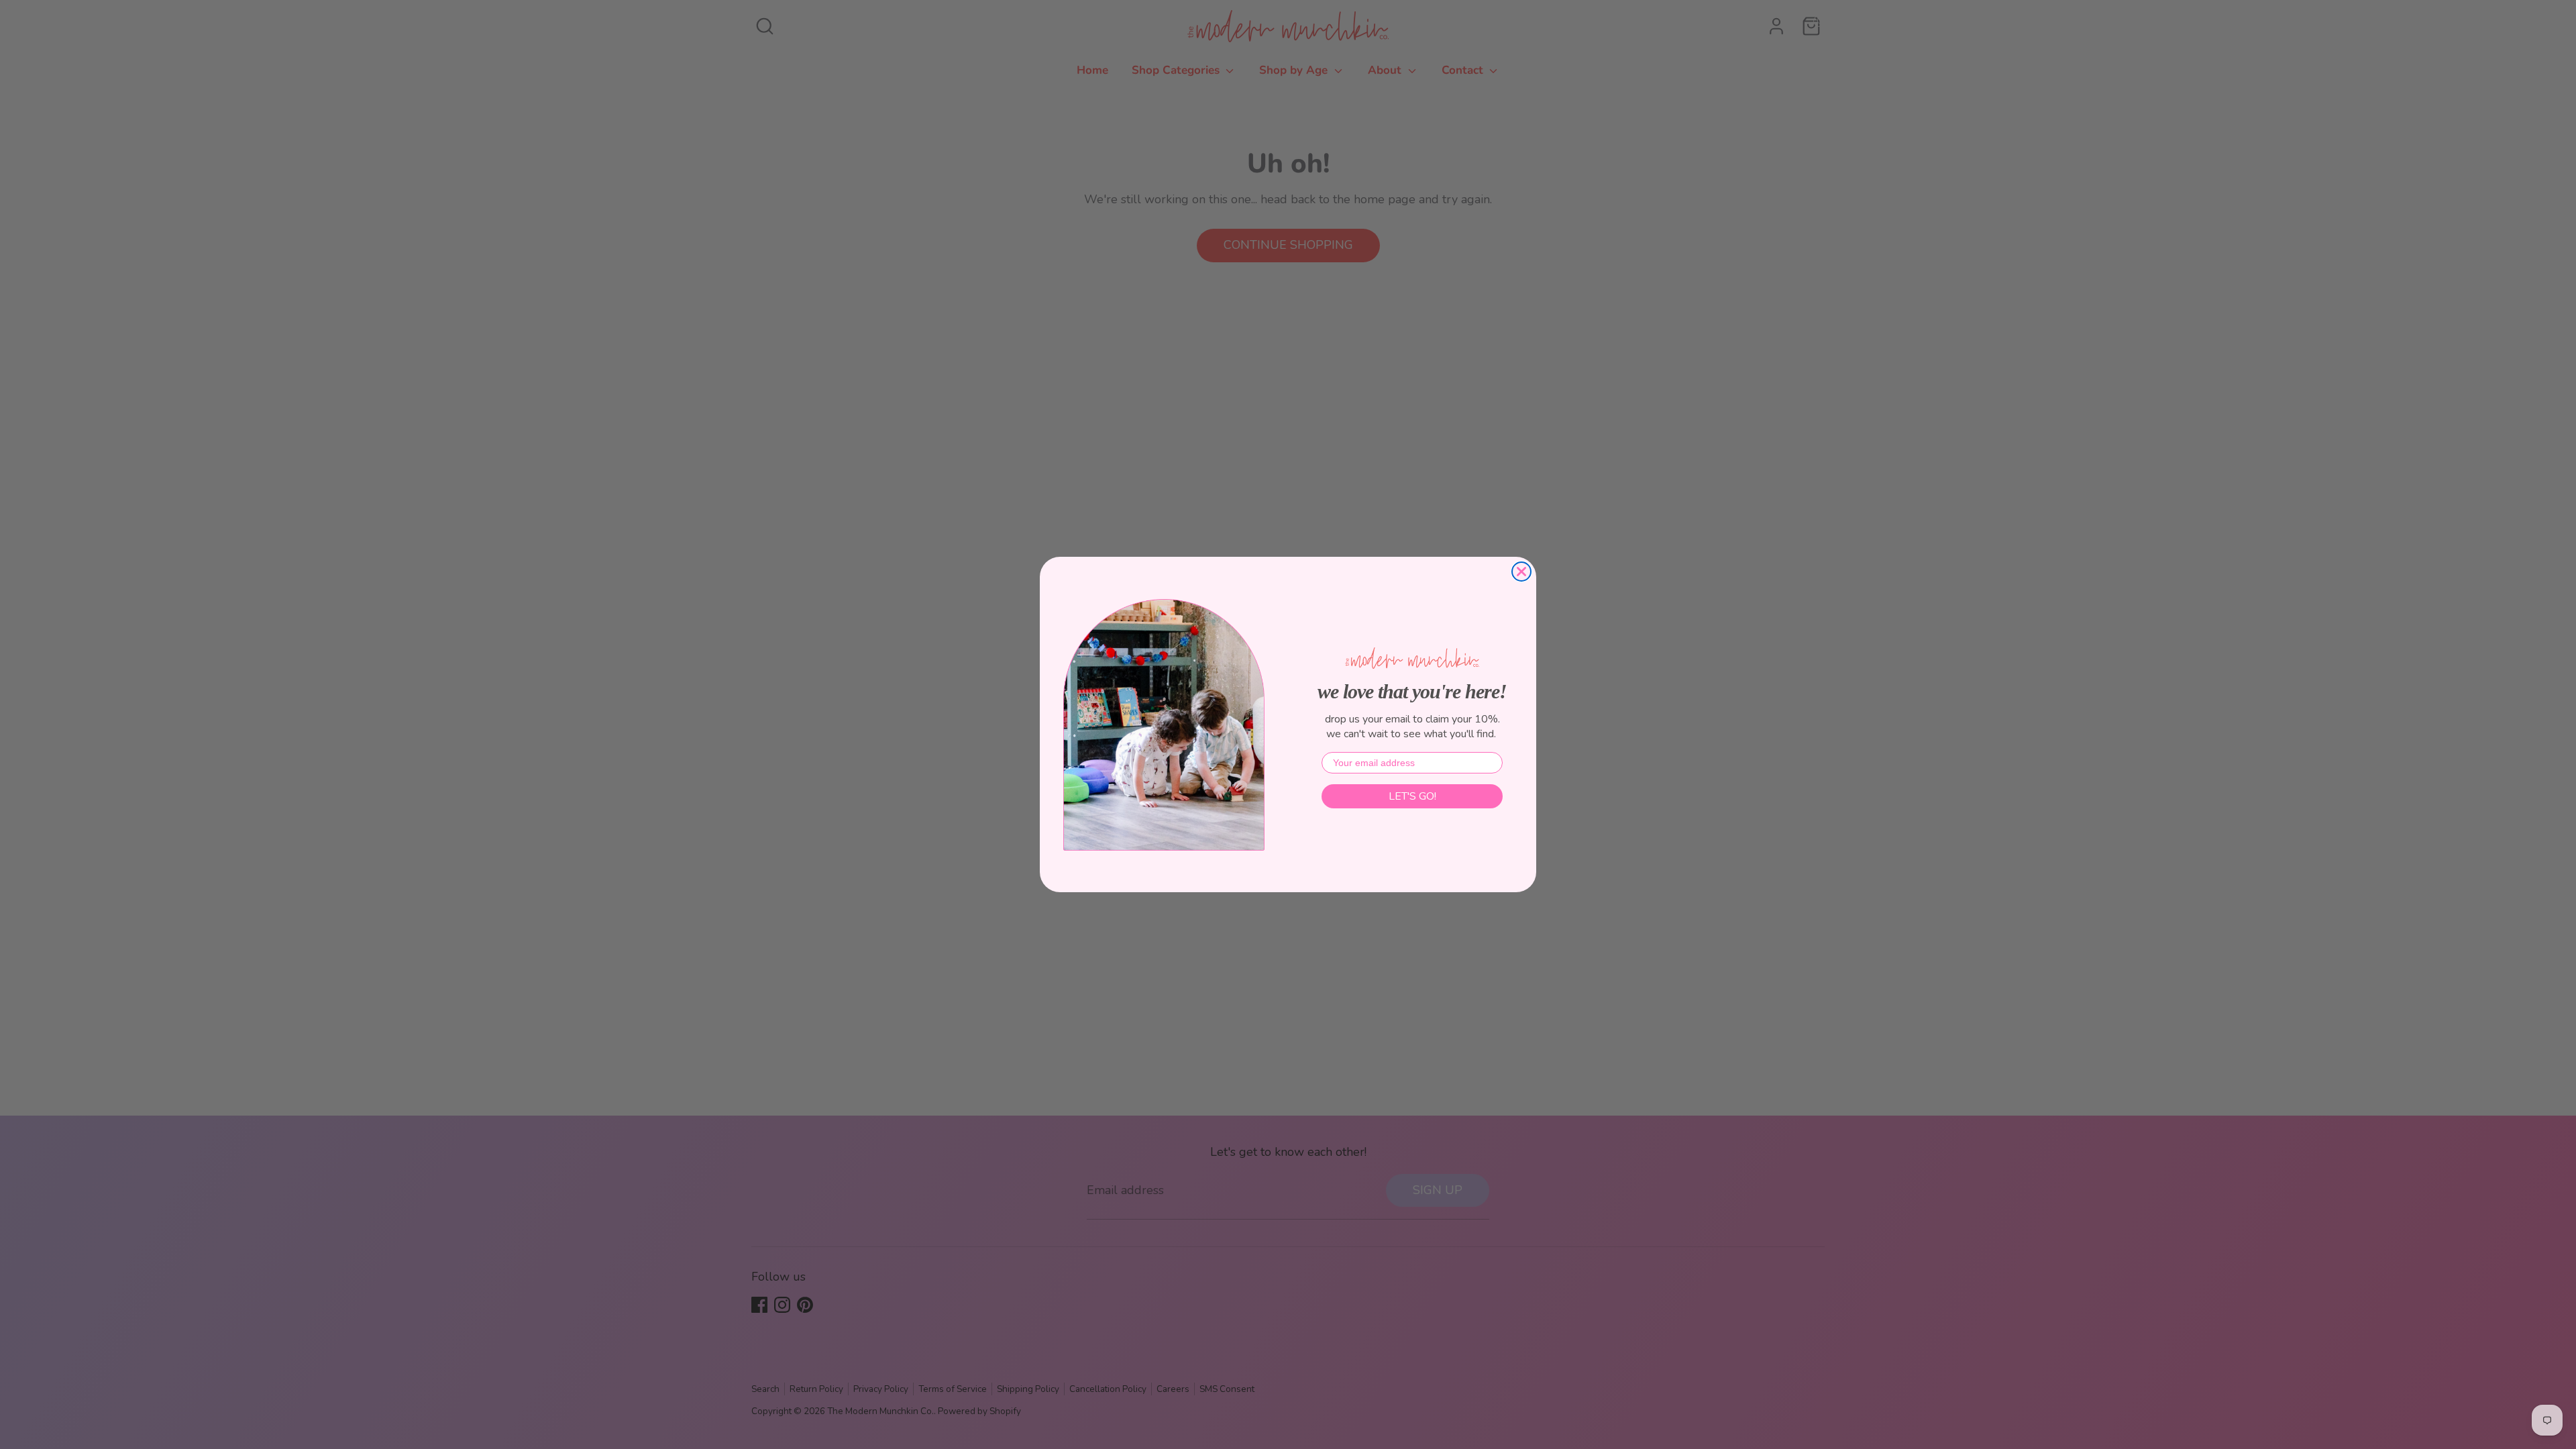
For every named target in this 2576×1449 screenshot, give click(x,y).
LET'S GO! (1412, 796)
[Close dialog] (1521, 572)
